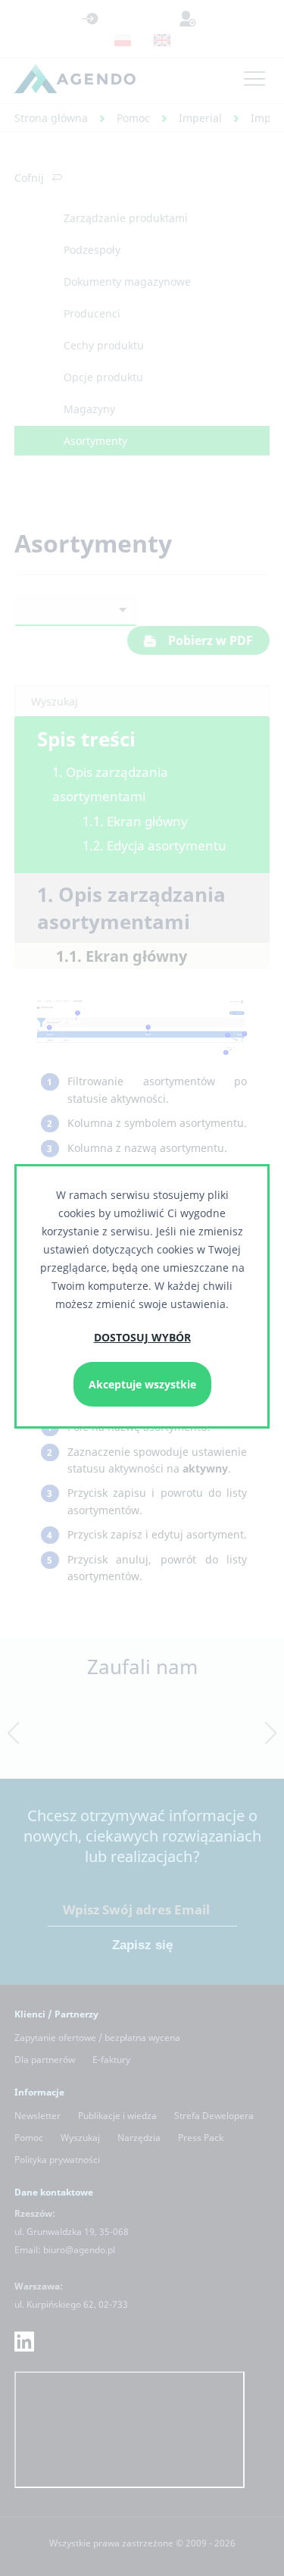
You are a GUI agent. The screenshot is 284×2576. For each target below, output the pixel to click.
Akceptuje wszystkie (142, 1384)
